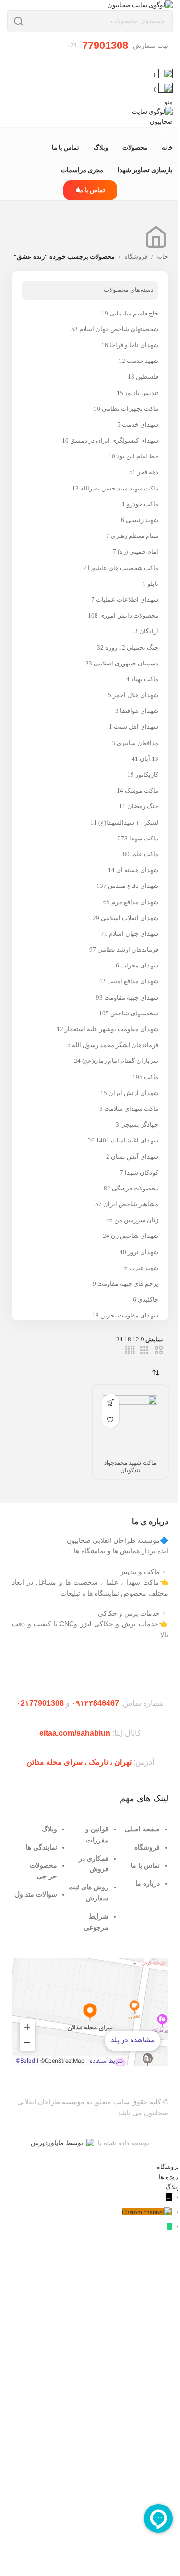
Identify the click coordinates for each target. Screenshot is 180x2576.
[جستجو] (18, 21)
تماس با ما (91, 190)
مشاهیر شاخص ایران (131, 1204)
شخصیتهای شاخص (134, 1013)
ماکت (151, 1077)
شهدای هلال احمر (136, 695)
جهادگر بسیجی (139, 1125)
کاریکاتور (147, 775)
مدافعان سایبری (138, 743)
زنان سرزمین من (136, 1220)
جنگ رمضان (143, 806)
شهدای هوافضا (139, 711)
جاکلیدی (148, 1300)
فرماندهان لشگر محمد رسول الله (115, 1045)
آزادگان (149, 631)
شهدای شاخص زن (135, 1236)
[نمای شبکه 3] (144, 1350)
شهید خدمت (143, 361)
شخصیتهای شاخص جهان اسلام (119, 329)
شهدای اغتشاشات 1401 (127, 1140)
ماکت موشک (142, 790)
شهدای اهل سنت (136, 727)
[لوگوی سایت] (140, 5)
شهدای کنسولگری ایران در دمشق (114, 440)
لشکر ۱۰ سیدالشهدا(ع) (128, 822)
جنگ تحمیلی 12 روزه (132, 647)
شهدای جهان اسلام (134, 934)
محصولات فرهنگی (135, 1188)
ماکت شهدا (144, 838)
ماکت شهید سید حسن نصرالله (119, 488)
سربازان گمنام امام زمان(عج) (120, 1061)
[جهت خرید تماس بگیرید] (111, 1403)
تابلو (153, 584)
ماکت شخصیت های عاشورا (123, 568)
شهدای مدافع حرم (135, 902)
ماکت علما (145, 854)
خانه (162, 257)
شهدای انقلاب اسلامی (130, 918)
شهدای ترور (143, 1252)
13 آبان (149, 759)
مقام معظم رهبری (135, 536)
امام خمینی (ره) (138, 552)
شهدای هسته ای (137, 870)
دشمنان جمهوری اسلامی (126, 663)
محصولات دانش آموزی (129, 615)
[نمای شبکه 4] (130, 1350)
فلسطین (147, 377)
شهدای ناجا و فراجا (134, 345)
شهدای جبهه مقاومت (131, 997)
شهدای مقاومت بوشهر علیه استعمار (112, 1029)
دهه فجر (148, 472)
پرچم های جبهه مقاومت (128, 1284)
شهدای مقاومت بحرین (129, 1315)
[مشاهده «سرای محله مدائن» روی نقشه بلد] (90, 2012)
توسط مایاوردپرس (57, 2143)
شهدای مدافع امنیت (133, 981)
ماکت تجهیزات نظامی (130, 409)
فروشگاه (136, 257)
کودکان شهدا (142, 1172)
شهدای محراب (139, 965)
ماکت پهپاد (145, 679)
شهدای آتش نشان (135, 1157)
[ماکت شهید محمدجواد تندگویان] (131, 1422)
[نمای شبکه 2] (159, 1350)
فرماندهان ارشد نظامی (128, 950)
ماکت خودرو (143, 504)
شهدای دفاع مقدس (133, 886)
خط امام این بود (138, 456)
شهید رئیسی (142, 520)
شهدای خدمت (140, 425)
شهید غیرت (144, 1268)
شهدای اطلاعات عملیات (127, 600)
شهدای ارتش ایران (133, 1093)
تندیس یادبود (142, 393)
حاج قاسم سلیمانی (134, 313)
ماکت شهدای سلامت (131, 1109)
